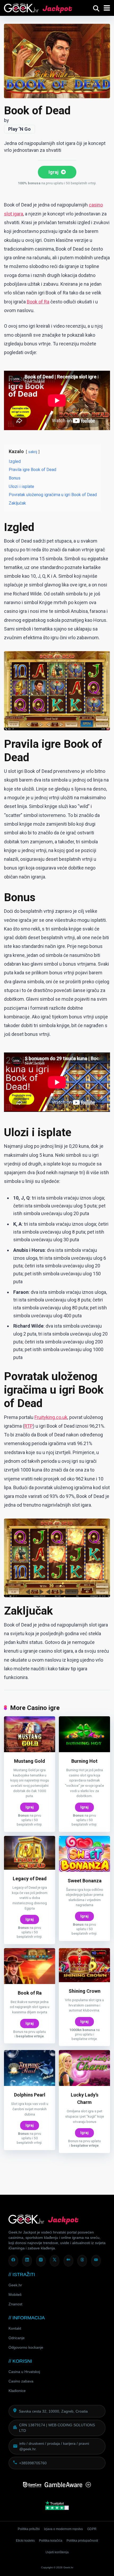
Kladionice (17, 2391)
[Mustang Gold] (30, 1750)
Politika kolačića (51, 2541)
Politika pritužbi (29, 2529)
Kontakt (15, 2328)
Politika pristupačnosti (82, 2541)
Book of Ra (38, 302)
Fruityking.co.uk (51, 1417)
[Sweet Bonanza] (84, 1870)
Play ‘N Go (19, 129)
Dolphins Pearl (30, 2095)
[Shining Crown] (84, 1980)
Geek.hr (15, 2285)
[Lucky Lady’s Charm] (84, 2084)
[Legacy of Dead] (30, 1868)
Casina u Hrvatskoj (24, 2372)
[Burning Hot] (84, 1750)
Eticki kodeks (25, 2541)
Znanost (15, 2304)
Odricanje (17, 2338)
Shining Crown (85, 1991)
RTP (29, 1426)
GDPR (92, 2529)
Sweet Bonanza (85, 1881)
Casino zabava (21, 2381)
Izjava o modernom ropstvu (63, 2529)
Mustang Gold (30, 1761)
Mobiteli (15, 2295)
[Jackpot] (38, 7)
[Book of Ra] (30, 1982)
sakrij (33, 452)
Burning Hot (84, 1761)
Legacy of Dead (30, 1879)
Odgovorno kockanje (26, 2347)
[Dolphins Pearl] (30, 2084)
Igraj (54, 172)
